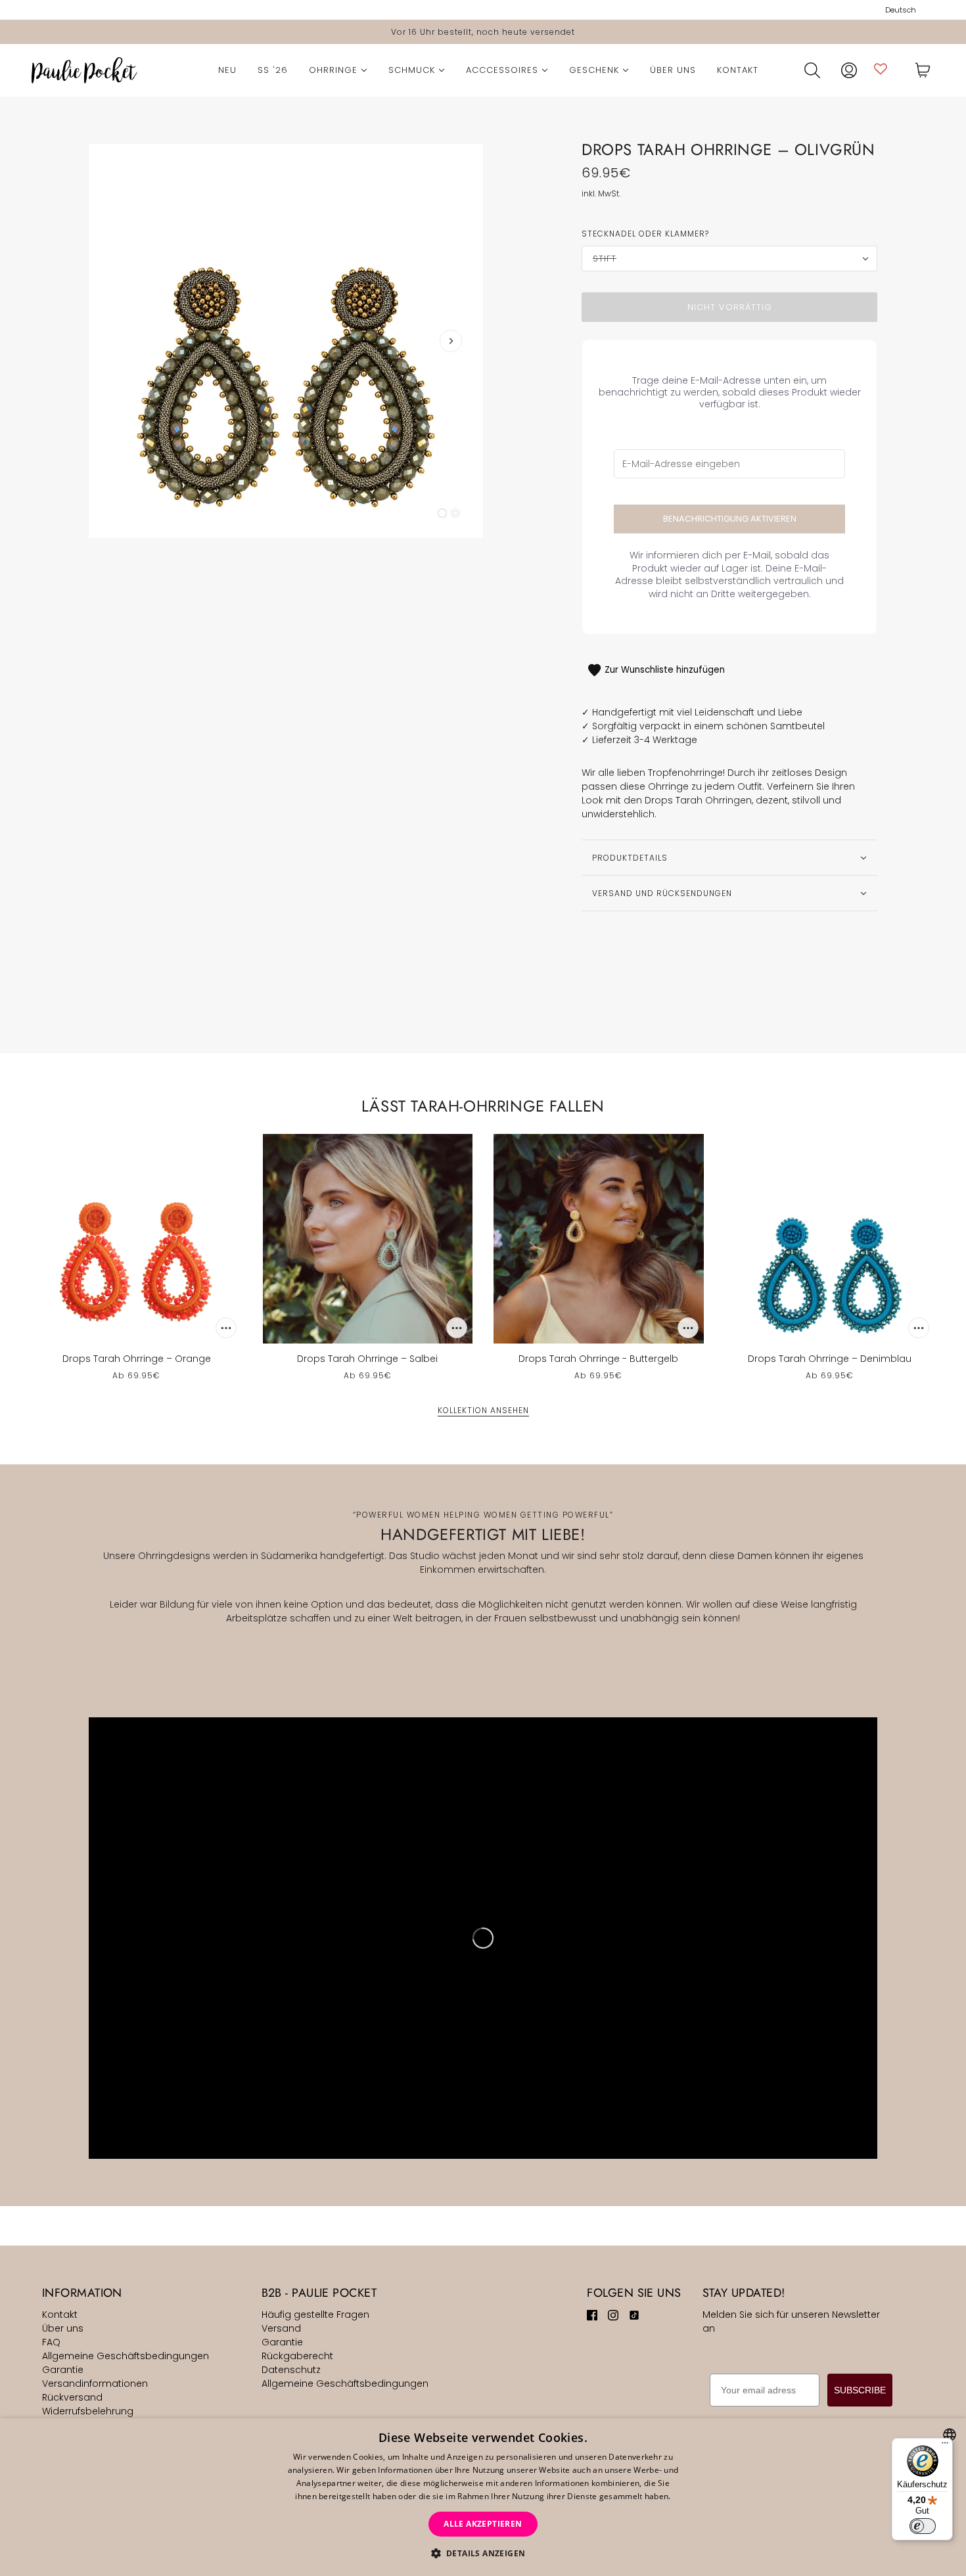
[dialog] (483, 2497)
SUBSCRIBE (860, 2390)
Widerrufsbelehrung (88, 2411)
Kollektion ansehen (483, 1411)
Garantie (63, 2370)
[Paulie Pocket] (84, 70)
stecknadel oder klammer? (645, 234)
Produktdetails (630, 858)
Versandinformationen (95, 2384)
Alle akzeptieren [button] (483, 2524)
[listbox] (950, 2435)
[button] (483, 2553)
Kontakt (60, 2315)
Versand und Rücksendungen (662, 893)
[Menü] (945, 2446)
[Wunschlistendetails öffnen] (881, 69)
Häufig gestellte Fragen (315, 2315)
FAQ (51, 2342)
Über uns (63, 2328)
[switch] (923, 2526)
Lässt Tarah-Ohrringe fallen (483, 1106)
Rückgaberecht (297, 2356)
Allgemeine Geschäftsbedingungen (126, 2356)
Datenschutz (291, 2370)
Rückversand (72, 2397)
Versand (281, 2328)
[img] (592, 2315)
